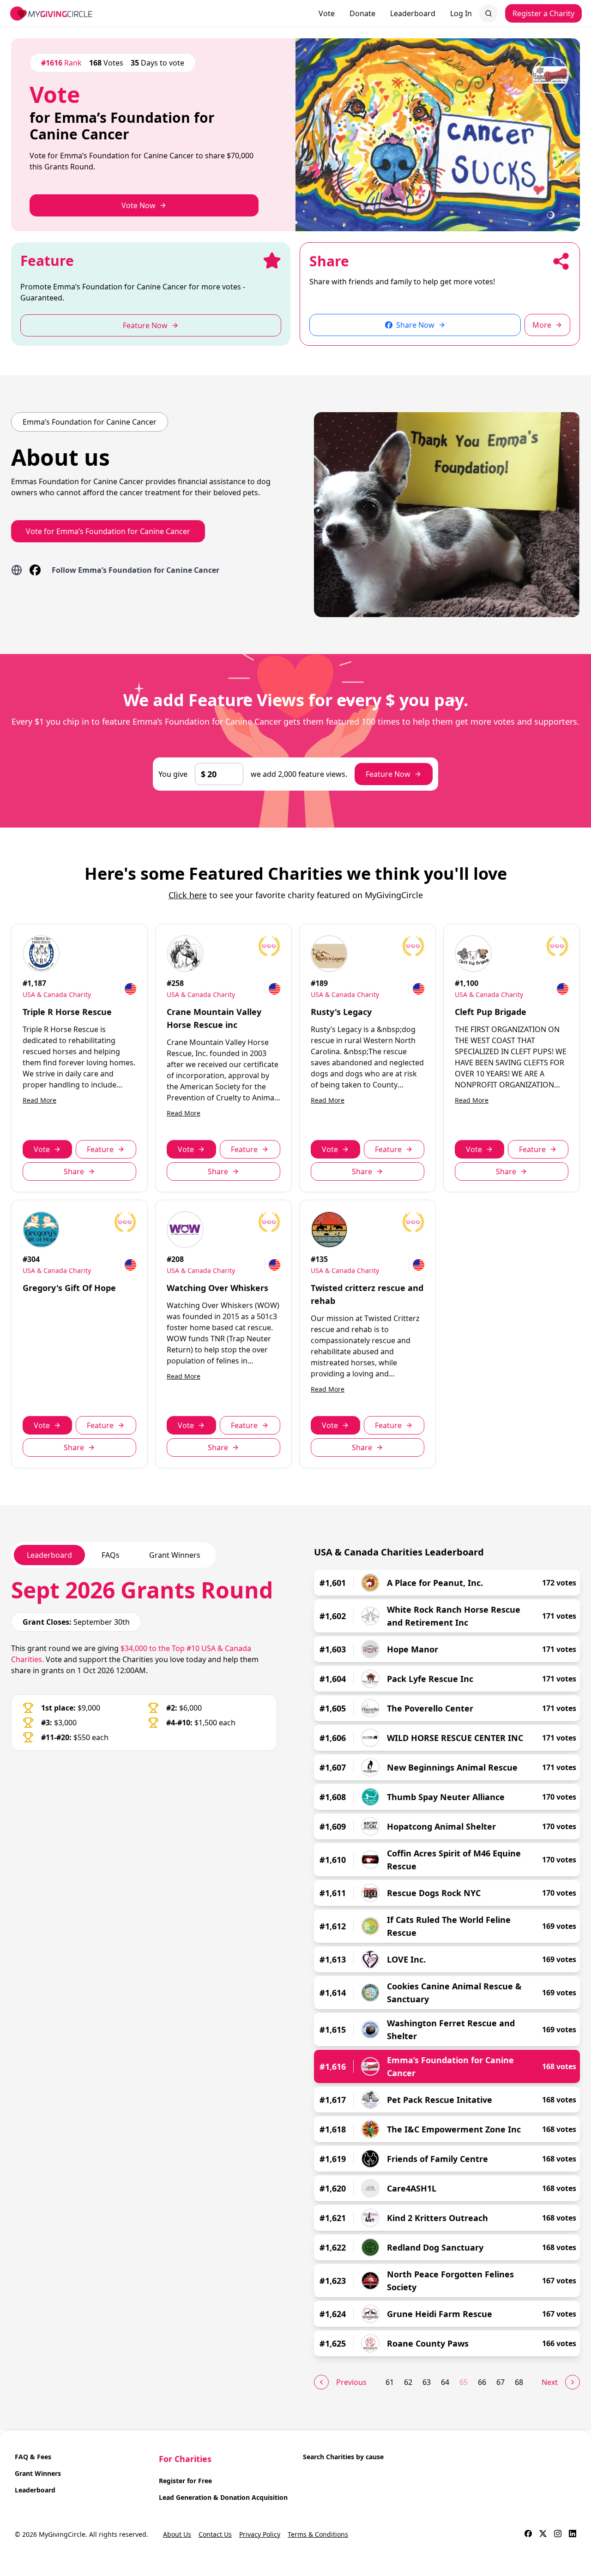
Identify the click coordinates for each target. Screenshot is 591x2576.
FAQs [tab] (111, 1555)
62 (408, 2382)
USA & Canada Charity (57, 994)
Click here (188, 895)
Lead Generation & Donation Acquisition (223, 2497)
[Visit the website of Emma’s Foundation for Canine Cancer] (17, 570)
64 (445, 2382)
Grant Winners (38, 2473)
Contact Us (215, 2534)
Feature (100, 1149)
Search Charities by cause (343, 2457)
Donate (362, 13)
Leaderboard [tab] (49, 1555)
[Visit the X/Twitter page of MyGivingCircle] (543, 2534)
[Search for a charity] (488, 13)
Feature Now (388, 774)
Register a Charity (543, 13)
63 (427, 2382)
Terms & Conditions (318, 2534)
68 (519, 2382)
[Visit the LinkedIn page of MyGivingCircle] (573, 2534)
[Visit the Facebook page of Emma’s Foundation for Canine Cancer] (35, 570)
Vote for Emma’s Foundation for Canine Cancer (108, 531)
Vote (327, 13)
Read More (39, 1100)
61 (390, 2382)
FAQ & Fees (33, 2457)
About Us (177, 2534)
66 (482, 2382)
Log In (461, 13)
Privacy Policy (260, 2534)
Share (74, 1171)
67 (501, 2382)
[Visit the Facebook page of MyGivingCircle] (528, 2534)
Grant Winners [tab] (175, 1555)
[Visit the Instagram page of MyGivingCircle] (558, 2534)
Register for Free (185, 2481)
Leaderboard (413, 13)
